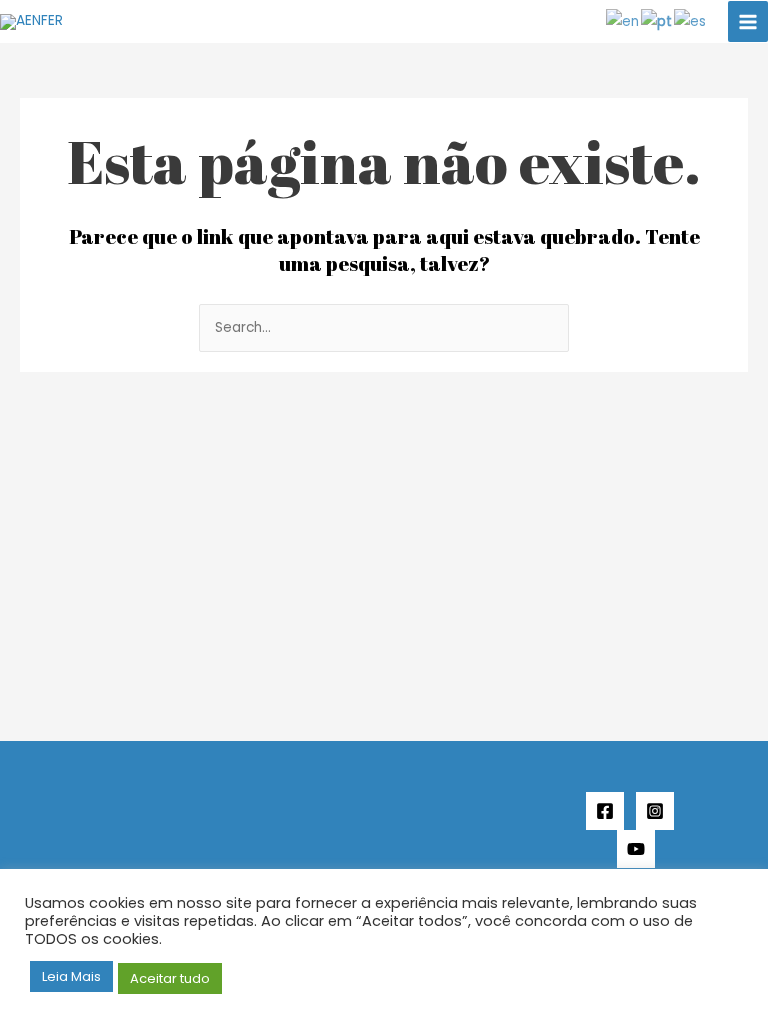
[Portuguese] (657, 21)
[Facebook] (605, 811)
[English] (623, 21)
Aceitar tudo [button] (170, 978)
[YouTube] (636, 849)
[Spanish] (691, 21)
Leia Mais (71, 976)
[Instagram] (655, 811)
